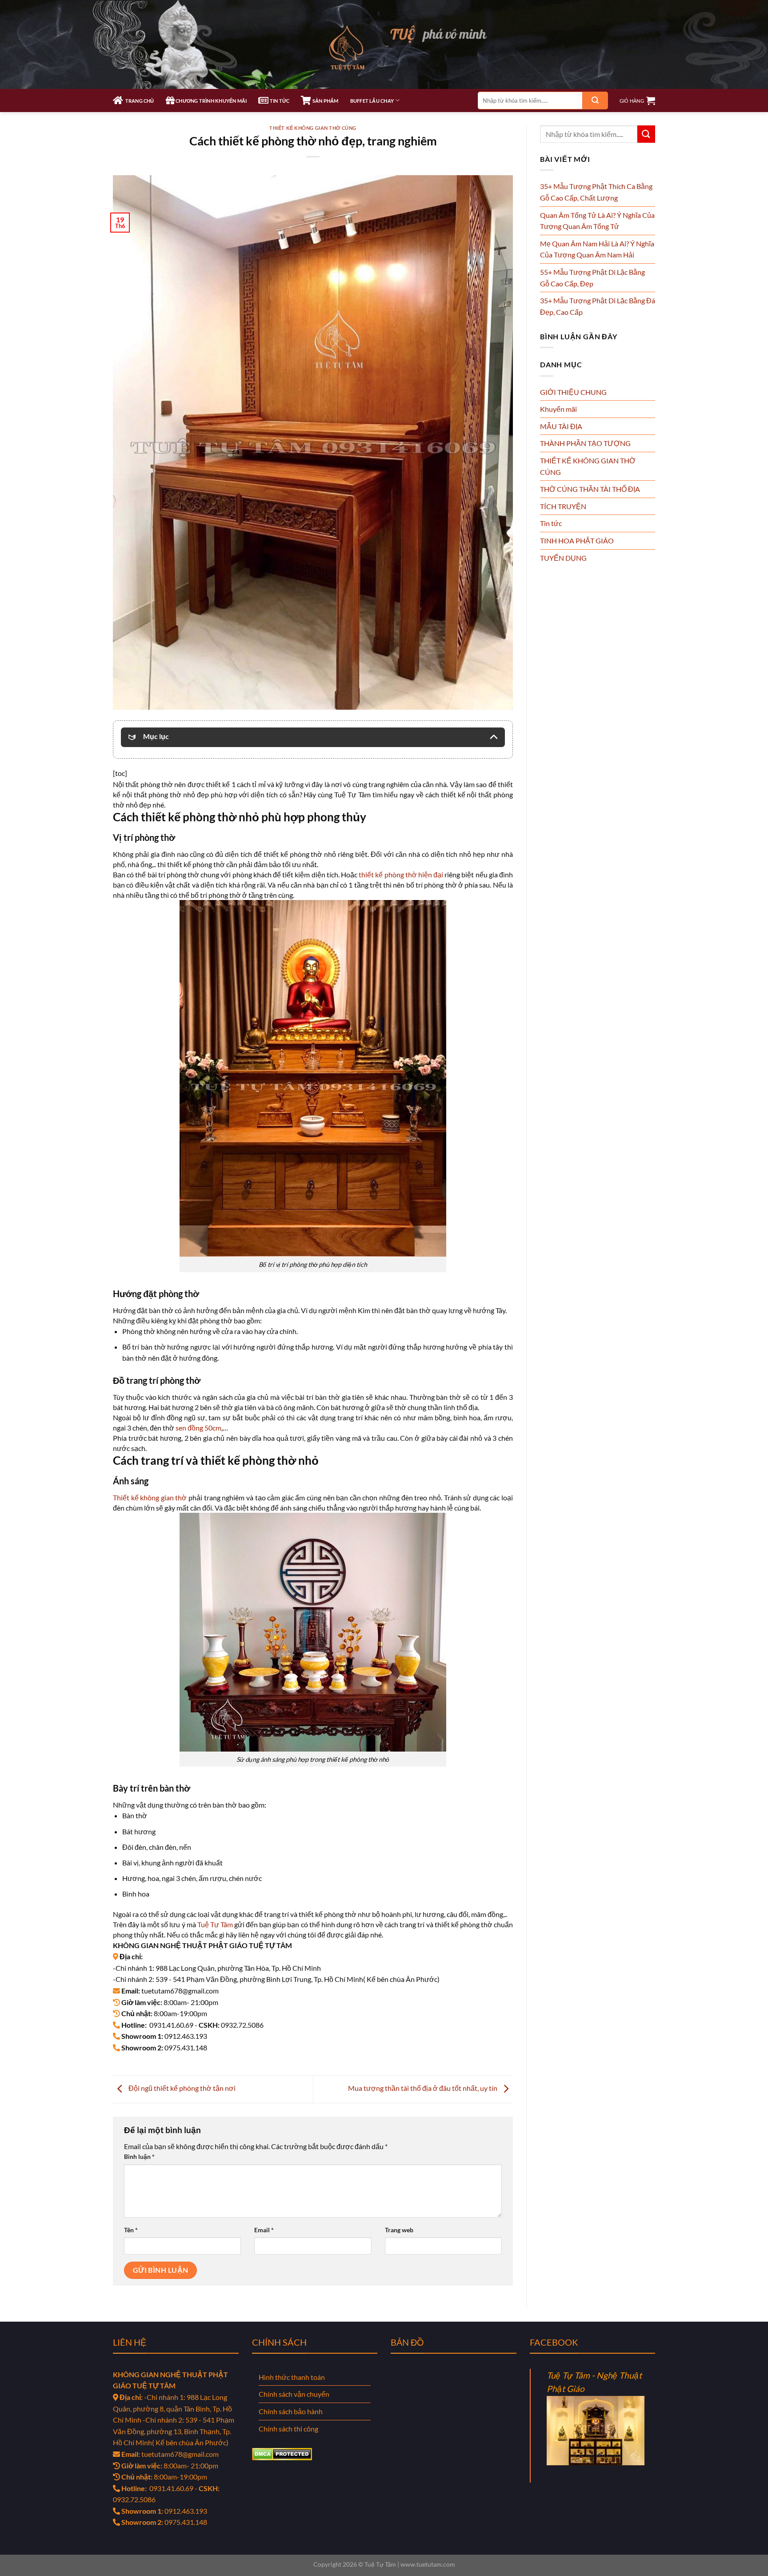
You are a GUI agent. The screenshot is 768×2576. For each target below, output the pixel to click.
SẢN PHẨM (325, 101)
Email (264, 2230)
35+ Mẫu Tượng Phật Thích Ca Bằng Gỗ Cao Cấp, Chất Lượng (596, 192)
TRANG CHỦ (138, 101)
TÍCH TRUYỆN (563, 506)
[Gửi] (595, 100)
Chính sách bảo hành (291, 2411)
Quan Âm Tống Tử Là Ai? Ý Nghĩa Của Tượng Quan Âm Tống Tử (597, 221)
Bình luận (139, 2156)
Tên (131, 2230)
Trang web (399, 2230)
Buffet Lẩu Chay (372, 101)
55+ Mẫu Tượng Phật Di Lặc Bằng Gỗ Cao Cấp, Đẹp (592, 278)
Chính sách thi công (288, 2429)
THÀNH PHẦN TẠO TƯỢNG (585, 443)
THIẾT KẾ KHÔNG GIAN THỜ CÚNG (313, 128)
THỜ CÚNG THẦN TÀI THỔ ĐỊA (590, 489)
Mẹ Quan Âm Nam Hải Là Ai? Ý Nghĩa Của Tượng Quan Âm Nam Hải (597, 249)
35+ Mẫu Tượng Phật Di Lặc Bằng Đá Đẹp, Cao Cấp (598, 306)
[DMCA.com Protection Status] (282, 2453)
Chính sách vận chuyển (294, 2394)
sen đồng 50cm (198, 1428)
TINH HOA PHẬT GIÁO (577, 541)
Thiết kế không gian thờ (150, 1497)
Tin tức (551, 523)
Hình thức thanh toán (292, 2377)
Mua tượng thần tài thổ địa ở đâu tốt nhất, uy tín (423, 2088)
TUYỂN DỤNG (563, 558)
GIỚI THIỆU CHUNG (573, 392)
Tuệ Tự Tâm (215, 1924)
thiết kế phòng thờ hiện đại (401, 874)
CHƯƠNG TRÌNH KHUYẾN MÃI (211, 101)
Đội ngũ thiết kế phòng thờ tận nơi (181, 2088)
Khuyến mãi (558, 409)
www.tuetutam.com (428, 2564)
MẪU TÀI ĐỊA (561, 426)
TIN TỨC (279, 101)
